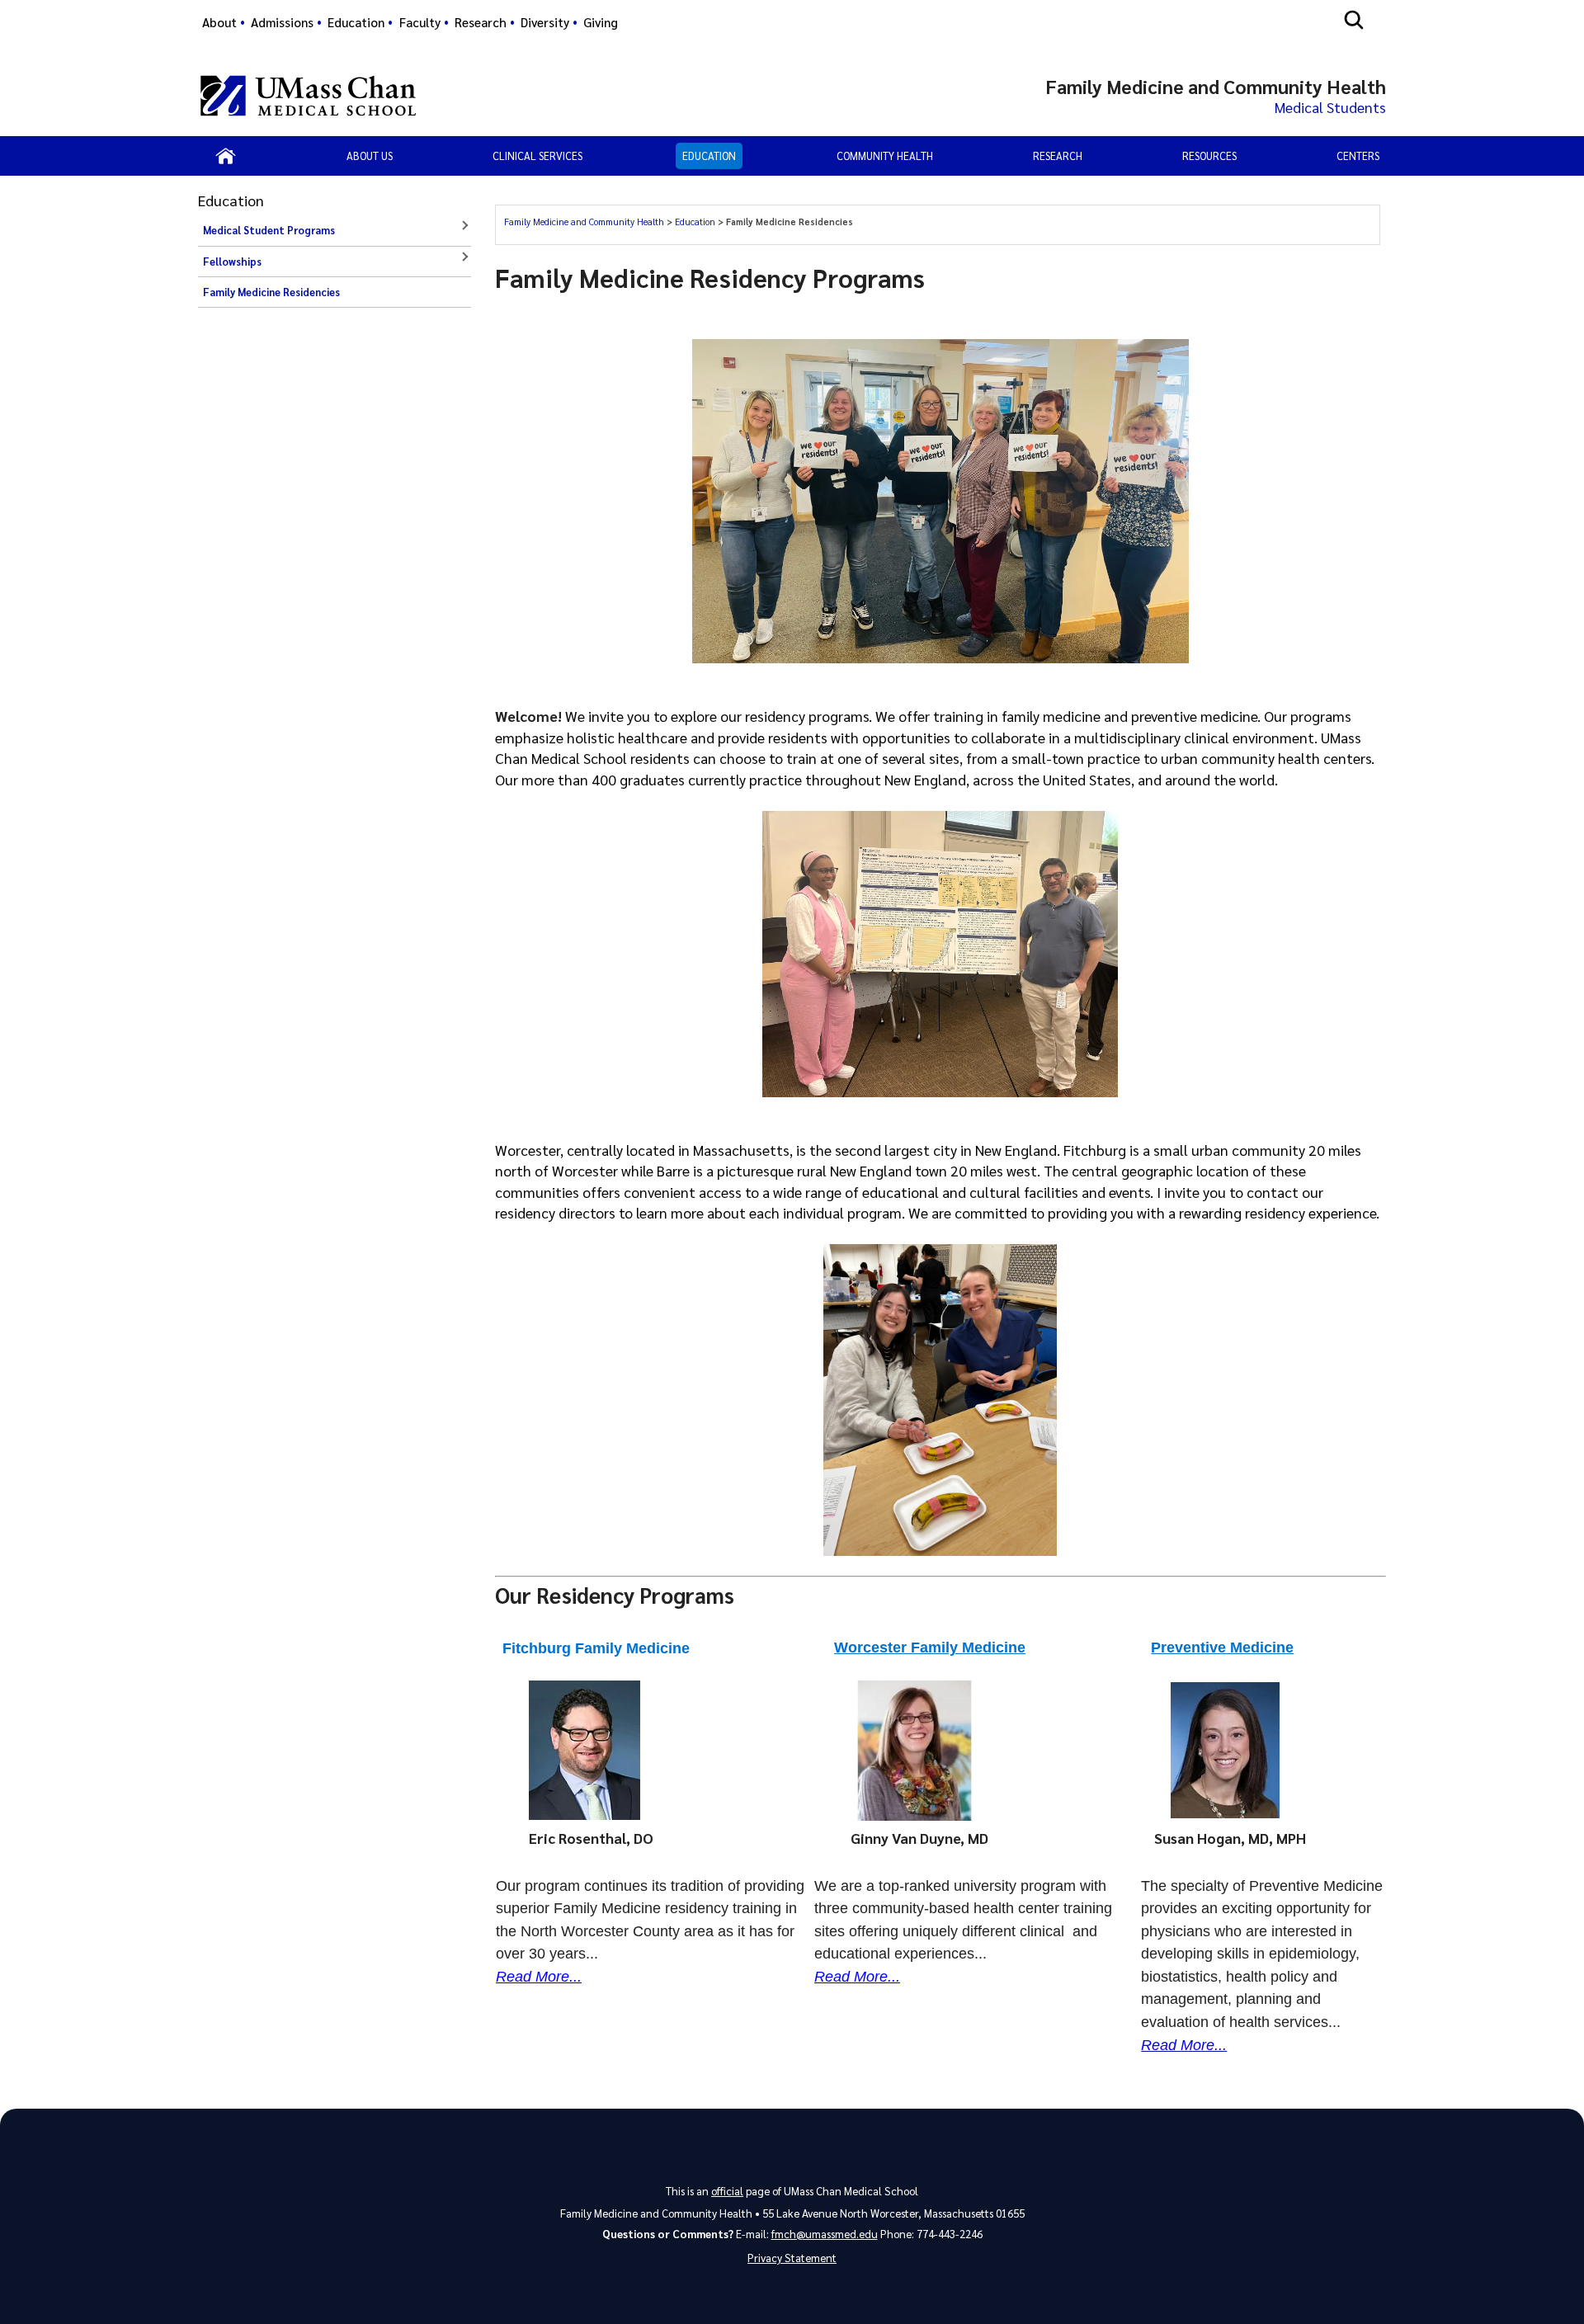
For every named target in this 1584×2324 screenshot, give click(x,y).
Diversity (545, 22)
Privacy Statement (792, 2258)
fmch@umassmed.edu (825, 2234)
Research (481, 22)
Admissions (282, 22)
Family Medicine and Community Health (585, 222)
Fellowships (232, 262)
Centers (1358, 156)
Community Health (885, 156)
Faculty (420, 22)
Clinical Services (537, 156)
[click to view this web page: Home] (226, 156)
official (727, 2191)
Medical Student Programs (269, 230)
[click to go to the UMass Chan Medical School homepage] (308, 96)
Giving (601, 22)
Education (356, 22)
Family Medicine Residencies (271, 292)
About (219, 22)
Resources (1209, 156)
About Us (370, 156)
